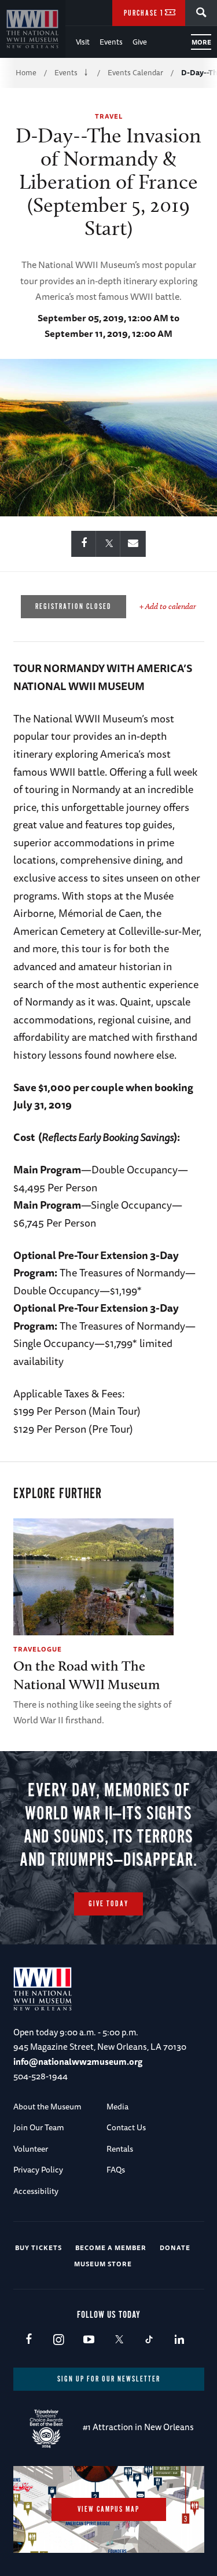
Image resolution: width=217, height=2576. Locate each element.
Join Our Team (39, 2127)
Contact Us (126, 2127)
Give (140, 42)
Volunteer (31, 2149)
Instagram (59, 2340)
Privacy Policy (38, 2170)
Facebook (29, 2340)
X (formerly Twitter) (119, 2340)
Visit (83, 42)
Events (111, 42)
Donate (175, 2247)
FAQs (116, 2170)
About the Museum (47, 2107)
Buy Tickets (38, 2247)
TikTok (149, 2340)
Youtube (89, 2340)
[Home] (33, 29)
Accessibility (36, 2191)
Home (26, 72)
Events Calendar (135, 72)
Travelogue (38, 1649)
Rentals (120, 2149)
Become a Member (111, 2247)
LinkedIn (179, 2340)
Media (117, 2107)
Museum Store (103, 2264)
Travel (109, 116)
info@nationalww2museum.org (78, 2062)
